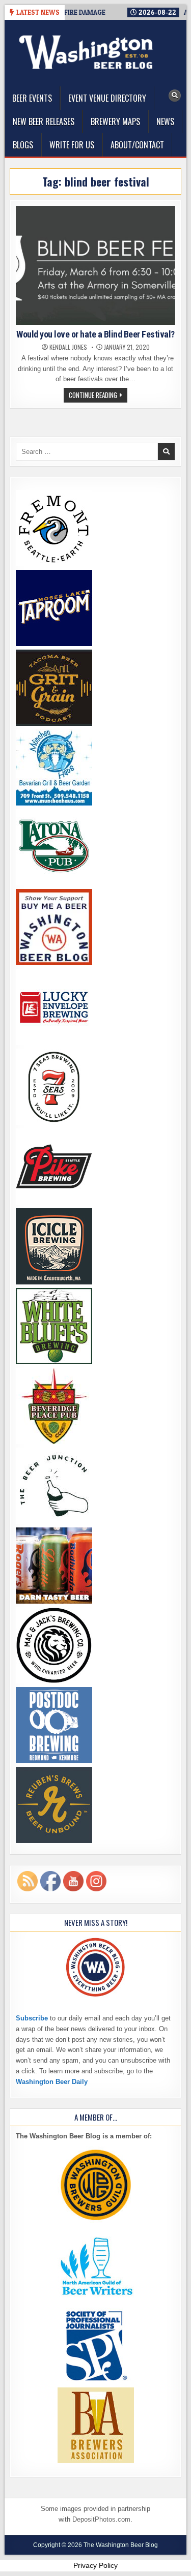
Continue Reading (98, 396)
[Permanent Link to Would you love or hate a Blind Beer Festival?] (95, 265)
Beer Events (32, 98)
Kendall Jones (68, 347)
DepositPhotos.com (101, 2519)
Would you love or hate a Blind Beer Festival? (95, 334)
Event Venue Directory (107, 98)
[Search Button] (175, 96)
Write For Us (72, 145)
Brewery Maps (115, 121)
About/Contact (137, 145)
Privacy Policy (95, 2565)
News (165, 121)
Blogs (23, 145)
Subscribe (32, 2018)
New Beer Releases (44, 121)
